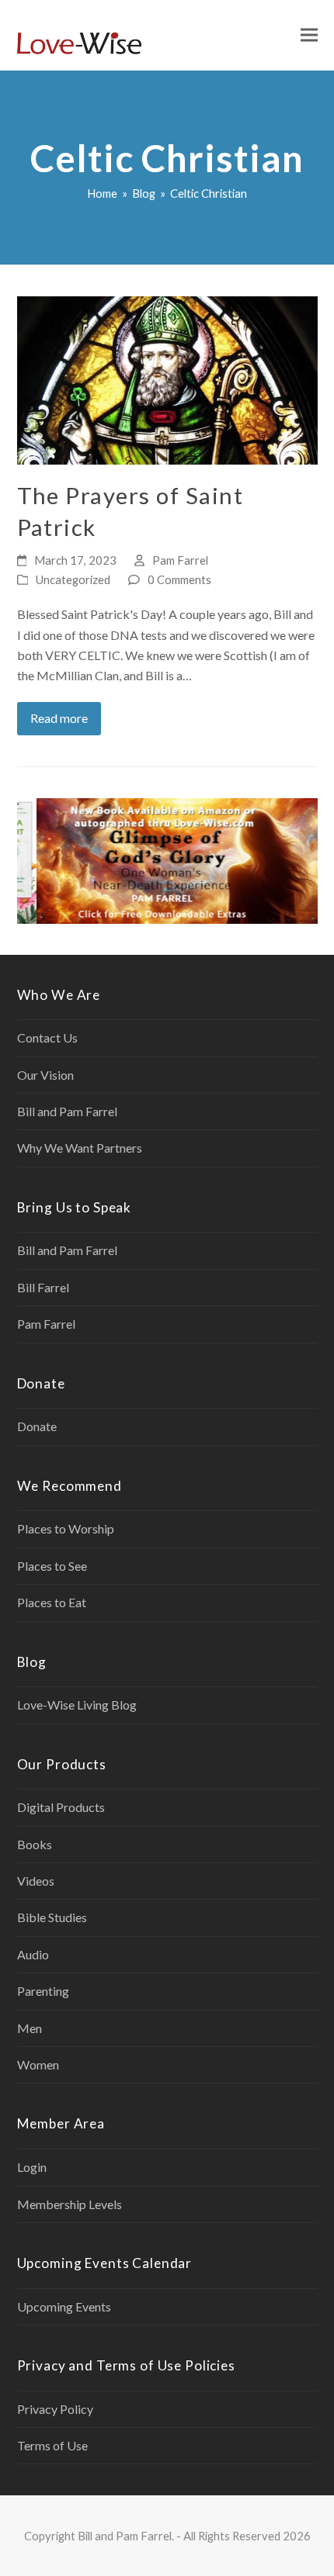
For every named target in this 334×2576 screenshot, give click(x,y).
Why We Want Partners (80, 1148)
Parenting (43, 1991)
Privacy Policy (55, 2409)
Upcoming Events (64, 2306)
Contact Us (47, 1037)
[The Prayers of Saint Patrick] (167, 379)
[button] (309, 35)
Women (38, 2064)
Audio (33, 1954)
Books (35, 1844)
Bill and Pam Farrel (67, 1111)
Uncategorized (73, 579)
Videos (36, 1881)
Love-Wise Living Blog (77, 1705)
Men (30, 2028)
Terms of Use (52, 2445)
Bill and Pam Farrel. (126, 2536)
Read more (59, 718)
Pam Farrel (180, 560)
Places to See (52, 1566)
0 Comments (179, 579)
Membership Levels (70, 2204)
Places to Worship (66, 1528)
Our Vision (45, 1075)
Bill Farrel (43, 1287)
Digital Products (61, 1807)
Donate (37, 1426)
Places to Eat (52, 1602)
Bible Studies (52, 1917)
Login (32, 2167)
